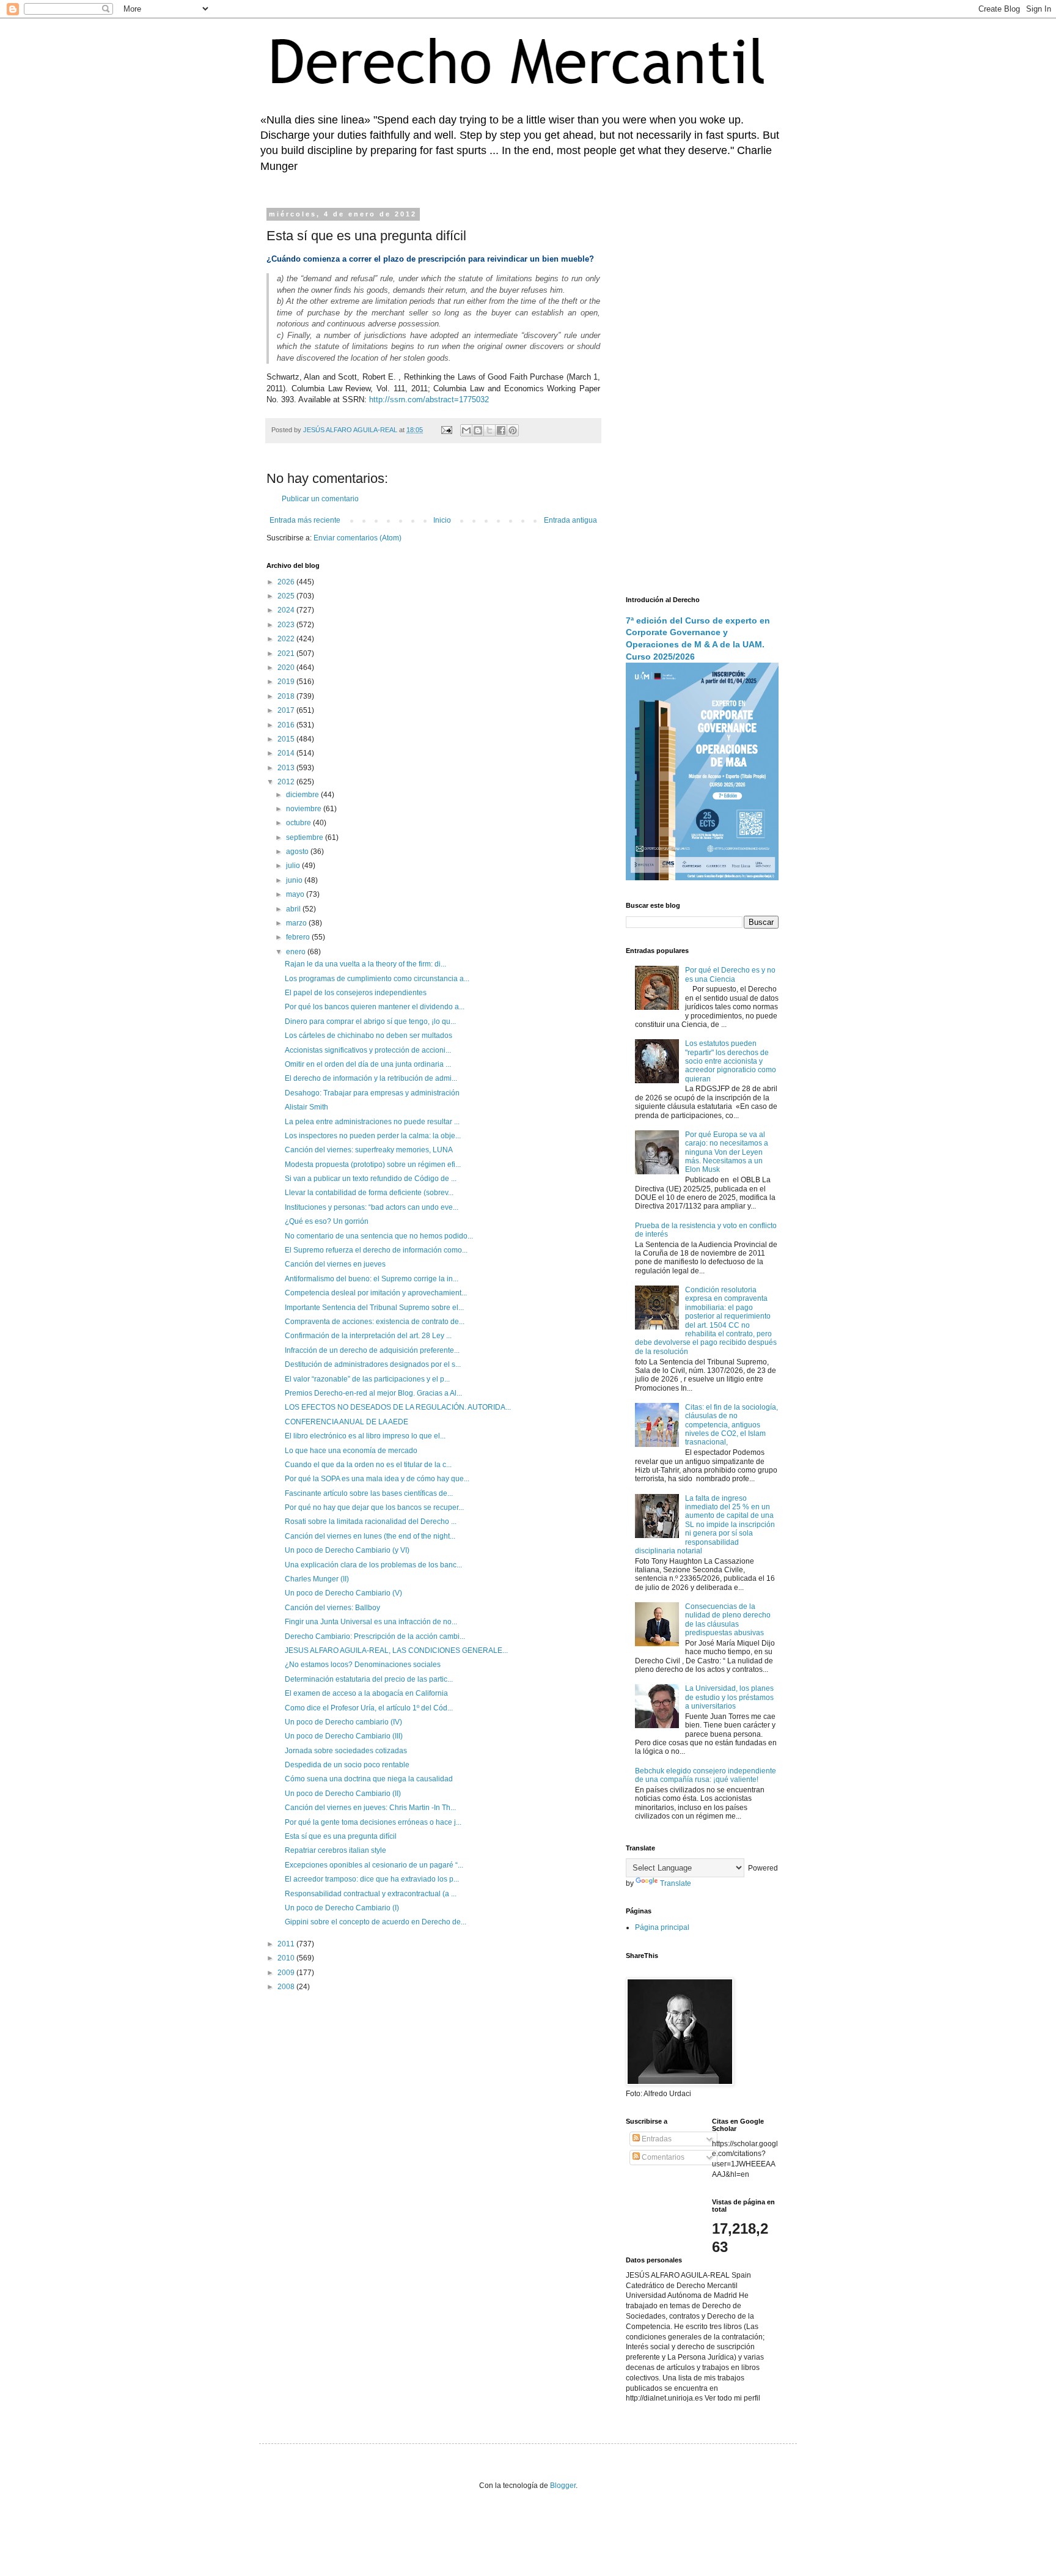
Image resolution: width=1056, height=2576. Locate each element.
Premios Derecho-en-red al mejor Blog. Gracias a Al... (373, 1393)
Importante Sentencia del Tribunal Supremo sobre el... (374, 1308)
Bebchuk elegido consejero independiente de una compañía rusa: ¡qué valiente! (706, 1775)
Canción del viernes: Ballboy (332, 1608)
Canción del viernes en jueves (335, 1264)
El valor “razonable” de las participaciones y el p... (367, 1379)
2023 (287, 625)
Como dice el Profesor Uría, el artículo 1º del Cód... (369, 1708)
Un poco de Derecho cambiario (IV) (343, 1722)
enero (297, 952)
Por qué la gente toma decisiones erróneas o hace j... (373, 1822)
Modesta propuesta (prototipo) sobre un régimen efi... (373, 1165)
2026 (287, 582)
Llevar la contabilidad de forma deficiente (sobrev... (369, 1193)
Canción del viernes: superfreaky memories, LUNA (369, 1150)
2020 (287, 668)
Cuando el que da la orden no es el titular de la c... (368, 1465)
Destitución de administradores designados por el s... (373, 1364)
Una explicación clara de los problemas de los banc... (373, 1565)
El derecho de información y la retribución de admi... (371, 1078)
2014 (287, 753)
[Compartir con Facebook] (501, 430)
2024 (287, 610)
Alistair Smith (306, 1107)
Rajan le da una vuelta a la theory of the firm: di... (365, 964)
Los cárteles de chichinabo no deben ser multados (369, 1036)
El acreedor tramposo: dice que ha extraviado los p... (372, 1879)
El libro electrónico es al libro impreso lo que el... (365, 1436)
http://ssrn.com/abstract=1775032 (429, 399)
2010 (287, 1958)
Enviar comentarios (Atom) (358, 538)
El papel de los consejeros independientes (356, 993)
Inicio (442, 520)
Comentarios (662, 2157)
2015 (287, 739)
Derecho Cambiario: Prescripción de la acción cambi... (375, 1636)
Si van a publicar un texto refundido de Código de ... (371, 1179)
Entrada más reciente (305, 520)
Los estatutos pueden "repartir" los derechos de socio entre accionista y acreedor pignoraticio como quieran (731, 1061)
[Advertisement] (702, 394)
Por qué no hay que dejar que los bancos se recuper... (374, 1507)
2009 (287, 1973)
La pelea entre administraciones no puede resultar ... (372, 1122)
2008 (287, 1987)
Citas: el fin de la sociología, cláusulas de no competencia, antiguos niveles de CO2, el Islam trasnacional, (732, 1425)
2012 (287, 782)
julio (294, 866)
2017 (287, 710)
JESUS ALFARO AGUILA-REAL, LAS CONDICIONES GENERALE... (396, 1650)
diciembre (303, 795)
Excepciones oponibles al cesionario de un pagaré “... (374, 1865)
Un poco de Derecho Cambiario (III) (344, 1736)
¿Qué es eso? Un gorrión (327, 1221)
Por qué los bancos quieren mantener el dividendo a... (375, 1007)
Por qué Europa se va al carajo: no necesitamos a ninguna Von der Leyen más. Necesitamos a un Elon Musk (727, 1152)
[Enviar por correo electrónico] (466, 430)
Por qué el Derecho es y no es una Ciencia (730, 974)
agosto (298, 852)
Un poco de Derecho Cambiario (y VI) (347, 1550)
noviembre (305, 809)
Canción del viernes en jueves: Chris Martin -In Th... (370, 1808)
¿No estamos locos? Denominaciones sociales (363, 1665)
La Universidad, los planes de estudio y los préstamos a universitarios (729, 1697)
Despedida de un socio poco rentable (347, 1765)
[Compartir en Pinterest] (513, 430)
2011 (287, 1944)
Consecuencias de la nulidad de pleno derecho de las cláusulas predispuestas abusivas (728, 1620)
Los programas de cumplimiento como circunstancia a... (377, 979)
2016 (287, 725)
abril (294, 909)
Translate (676, 1883)
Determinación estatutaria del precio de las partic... (369, 1679)
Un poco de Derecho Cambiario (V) (343, 1593)
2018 (287, 696)
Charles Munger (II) (317, 1579)
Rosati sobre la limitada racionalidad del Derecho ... (371, 1522)
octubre (299, 823)
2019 (287, 682)
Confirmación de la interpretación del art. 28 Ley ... (368, 1336)
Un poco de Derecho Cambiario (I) (342, 1908)
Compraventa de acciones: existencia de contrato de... (375, 1322)
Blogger (563, 2486)
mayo (296, 894)
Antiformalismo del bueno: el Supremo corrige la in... (372, 1279)
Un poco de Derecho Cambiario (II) (343, 1794)
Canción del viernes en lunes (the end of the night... (370, 1536)
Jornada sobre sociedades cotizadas (346, 1751)
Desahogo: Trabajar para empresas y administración (372, 1093)
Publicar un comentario (320, 499)
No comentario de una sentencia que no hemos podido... (379, 1236)
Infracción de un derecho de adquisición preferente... (372, 1350)
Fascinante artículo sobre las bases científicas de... (369, 1493)
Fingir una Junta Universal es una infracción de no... (371, 1622)
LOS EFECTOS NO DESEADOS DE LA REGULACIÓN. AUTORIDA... (398, 1407)
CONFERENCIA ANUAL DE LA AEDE (346, 1422)
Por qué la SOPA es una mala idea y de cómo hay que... (377, 1479)
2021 (287, 653)
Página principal (662, 1927)
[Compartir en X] (490, 430)
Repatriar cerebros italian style (335, 1850)
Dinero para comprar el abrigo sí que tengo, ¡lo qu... (370, 1021)
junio (295, 880)
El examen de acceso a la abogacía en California (366, 1693)
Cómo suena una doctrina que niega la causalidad (369, 1779)
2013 (287, 768)
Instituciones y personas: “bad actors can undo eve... (372, 1207)
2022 (287, 639)
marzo (297, 923)
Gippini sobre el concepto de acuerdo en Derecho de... (376, 1922)
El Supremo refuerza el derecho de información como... (376, 1250)
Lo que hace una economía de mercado (351, 1451)
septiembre (306, 837)
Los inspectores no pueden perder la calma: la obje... (373, 1136)
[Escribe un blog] (478, 430)
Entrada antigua (570, 520)
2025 (287, 596)
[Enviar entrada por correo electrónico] (446, 430)
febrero (299, 937)
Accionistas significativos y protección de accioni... (368, 1050)
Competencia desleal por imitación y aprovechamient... (376, 1293)
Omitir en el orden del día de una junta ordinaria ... (368, 1064)
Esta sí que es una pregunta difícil (341, 1836)
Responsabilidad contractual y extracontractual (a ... (371, 1894)
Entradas (656, 2139)
